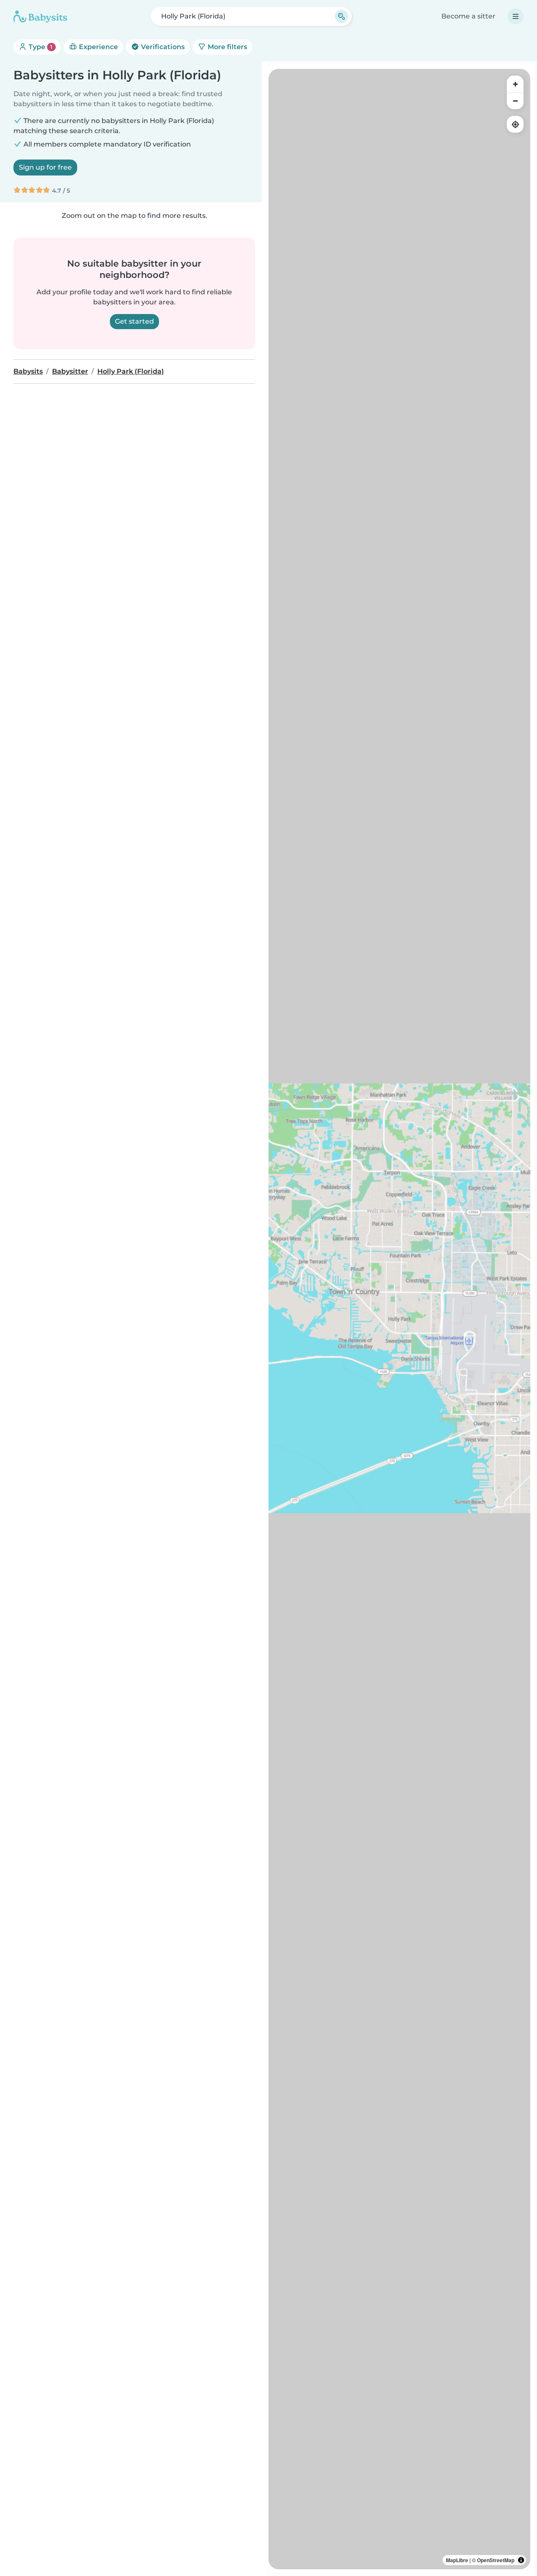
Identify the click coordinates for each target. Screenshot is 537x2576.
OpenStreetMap (496, 2560)
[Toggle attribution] (521, 2560)
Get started (134, 321)
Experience (98, 47)
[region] (399, 1319)
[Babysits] (40, 16)
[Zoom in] (515, 84)
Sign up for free (45, 167)
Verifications (162, 47)
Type (40, 47)
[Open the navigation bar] (516, 16)
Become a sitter (468, 16)
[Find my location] (515, 124)
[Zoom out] (515, 101)
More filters (227, 47)
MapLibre (457, 2560)
